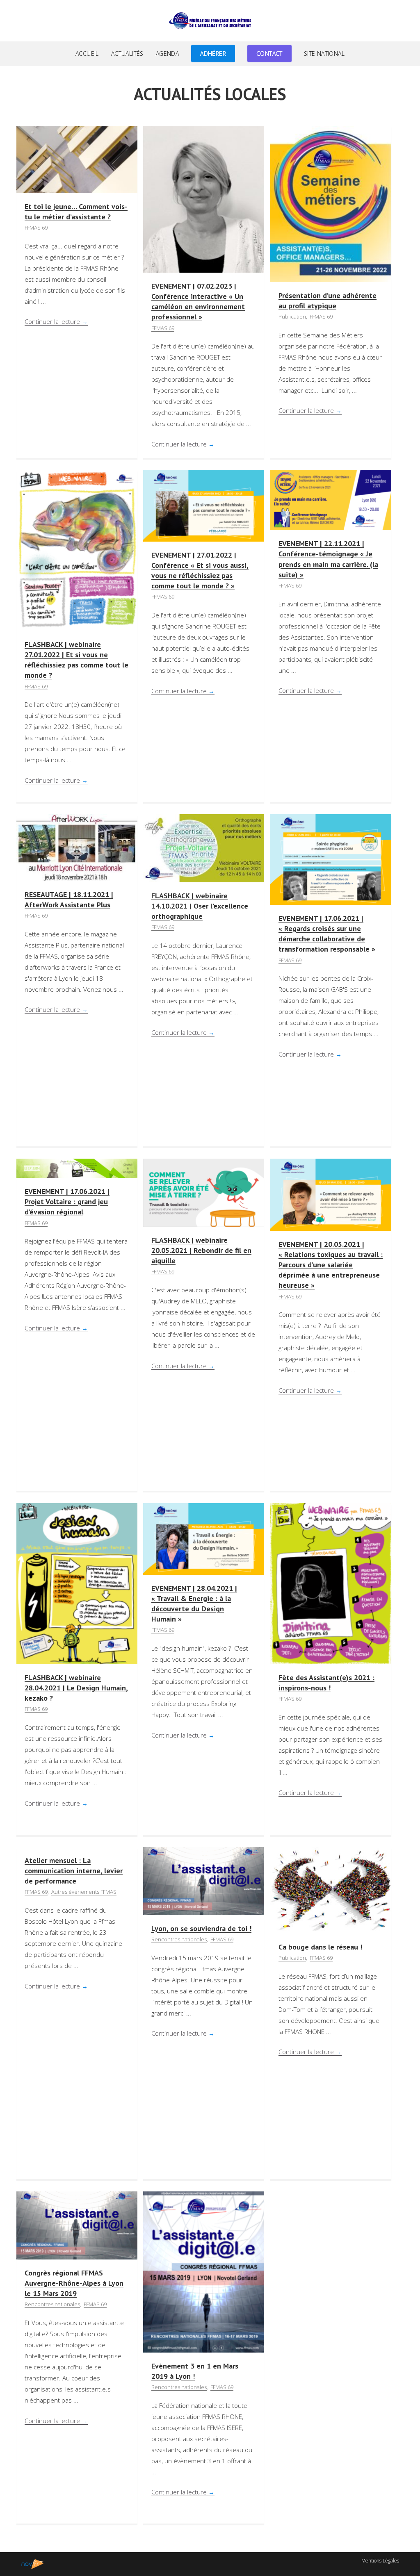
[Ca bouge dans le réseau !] (331, 1889)
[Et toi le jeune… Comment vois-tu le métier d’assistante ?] (77, 159)
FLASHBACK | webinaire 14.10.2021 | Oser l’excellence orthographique (200, 906)
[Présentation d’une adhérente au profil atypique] (331, 203)
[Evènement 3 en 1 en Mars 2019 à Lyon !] (204, 2271)
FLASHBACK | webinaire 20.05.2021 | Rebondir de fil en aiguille (201, 1250)
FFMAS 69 (36, 228)
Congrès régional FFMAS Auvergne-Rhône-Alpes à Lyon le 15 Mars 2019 (74, 2283)
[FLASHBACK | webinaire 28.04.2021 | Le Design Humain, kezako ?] (77, 1583)
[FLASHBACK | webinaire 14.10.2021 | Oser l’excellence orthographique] (204, 847)
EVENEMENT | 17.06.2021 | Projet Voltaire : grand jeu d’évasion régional (67, 1201)
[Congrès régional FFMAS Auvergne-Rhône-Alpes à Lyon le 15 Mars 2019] (77, 2225)
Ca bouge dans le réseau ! (320, 1947)
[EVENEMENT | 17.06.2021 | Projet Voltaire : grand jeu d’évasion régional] (77, 1167)
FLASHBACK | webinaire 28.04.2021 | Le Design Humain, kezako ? (76, 1688)
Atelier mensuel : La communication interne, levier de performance (74, 1871)
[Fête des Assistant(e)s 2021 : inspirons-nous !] (331, 1583)
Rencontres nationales (179, 1939)
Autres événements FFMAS (84, 1892)
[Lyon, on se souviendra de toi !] (204, 1880)
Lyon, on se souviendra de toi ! (201, 1928)
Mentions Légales (380, 2561)
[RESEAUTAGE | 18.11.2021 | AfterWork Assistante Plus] (77, 847)
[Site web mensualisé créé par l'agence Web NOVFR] (33, 2564)
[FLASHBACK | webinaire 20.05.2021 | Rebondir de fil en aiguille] (204, 1192)
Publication (292, 317)
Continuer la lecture (56, 321)
